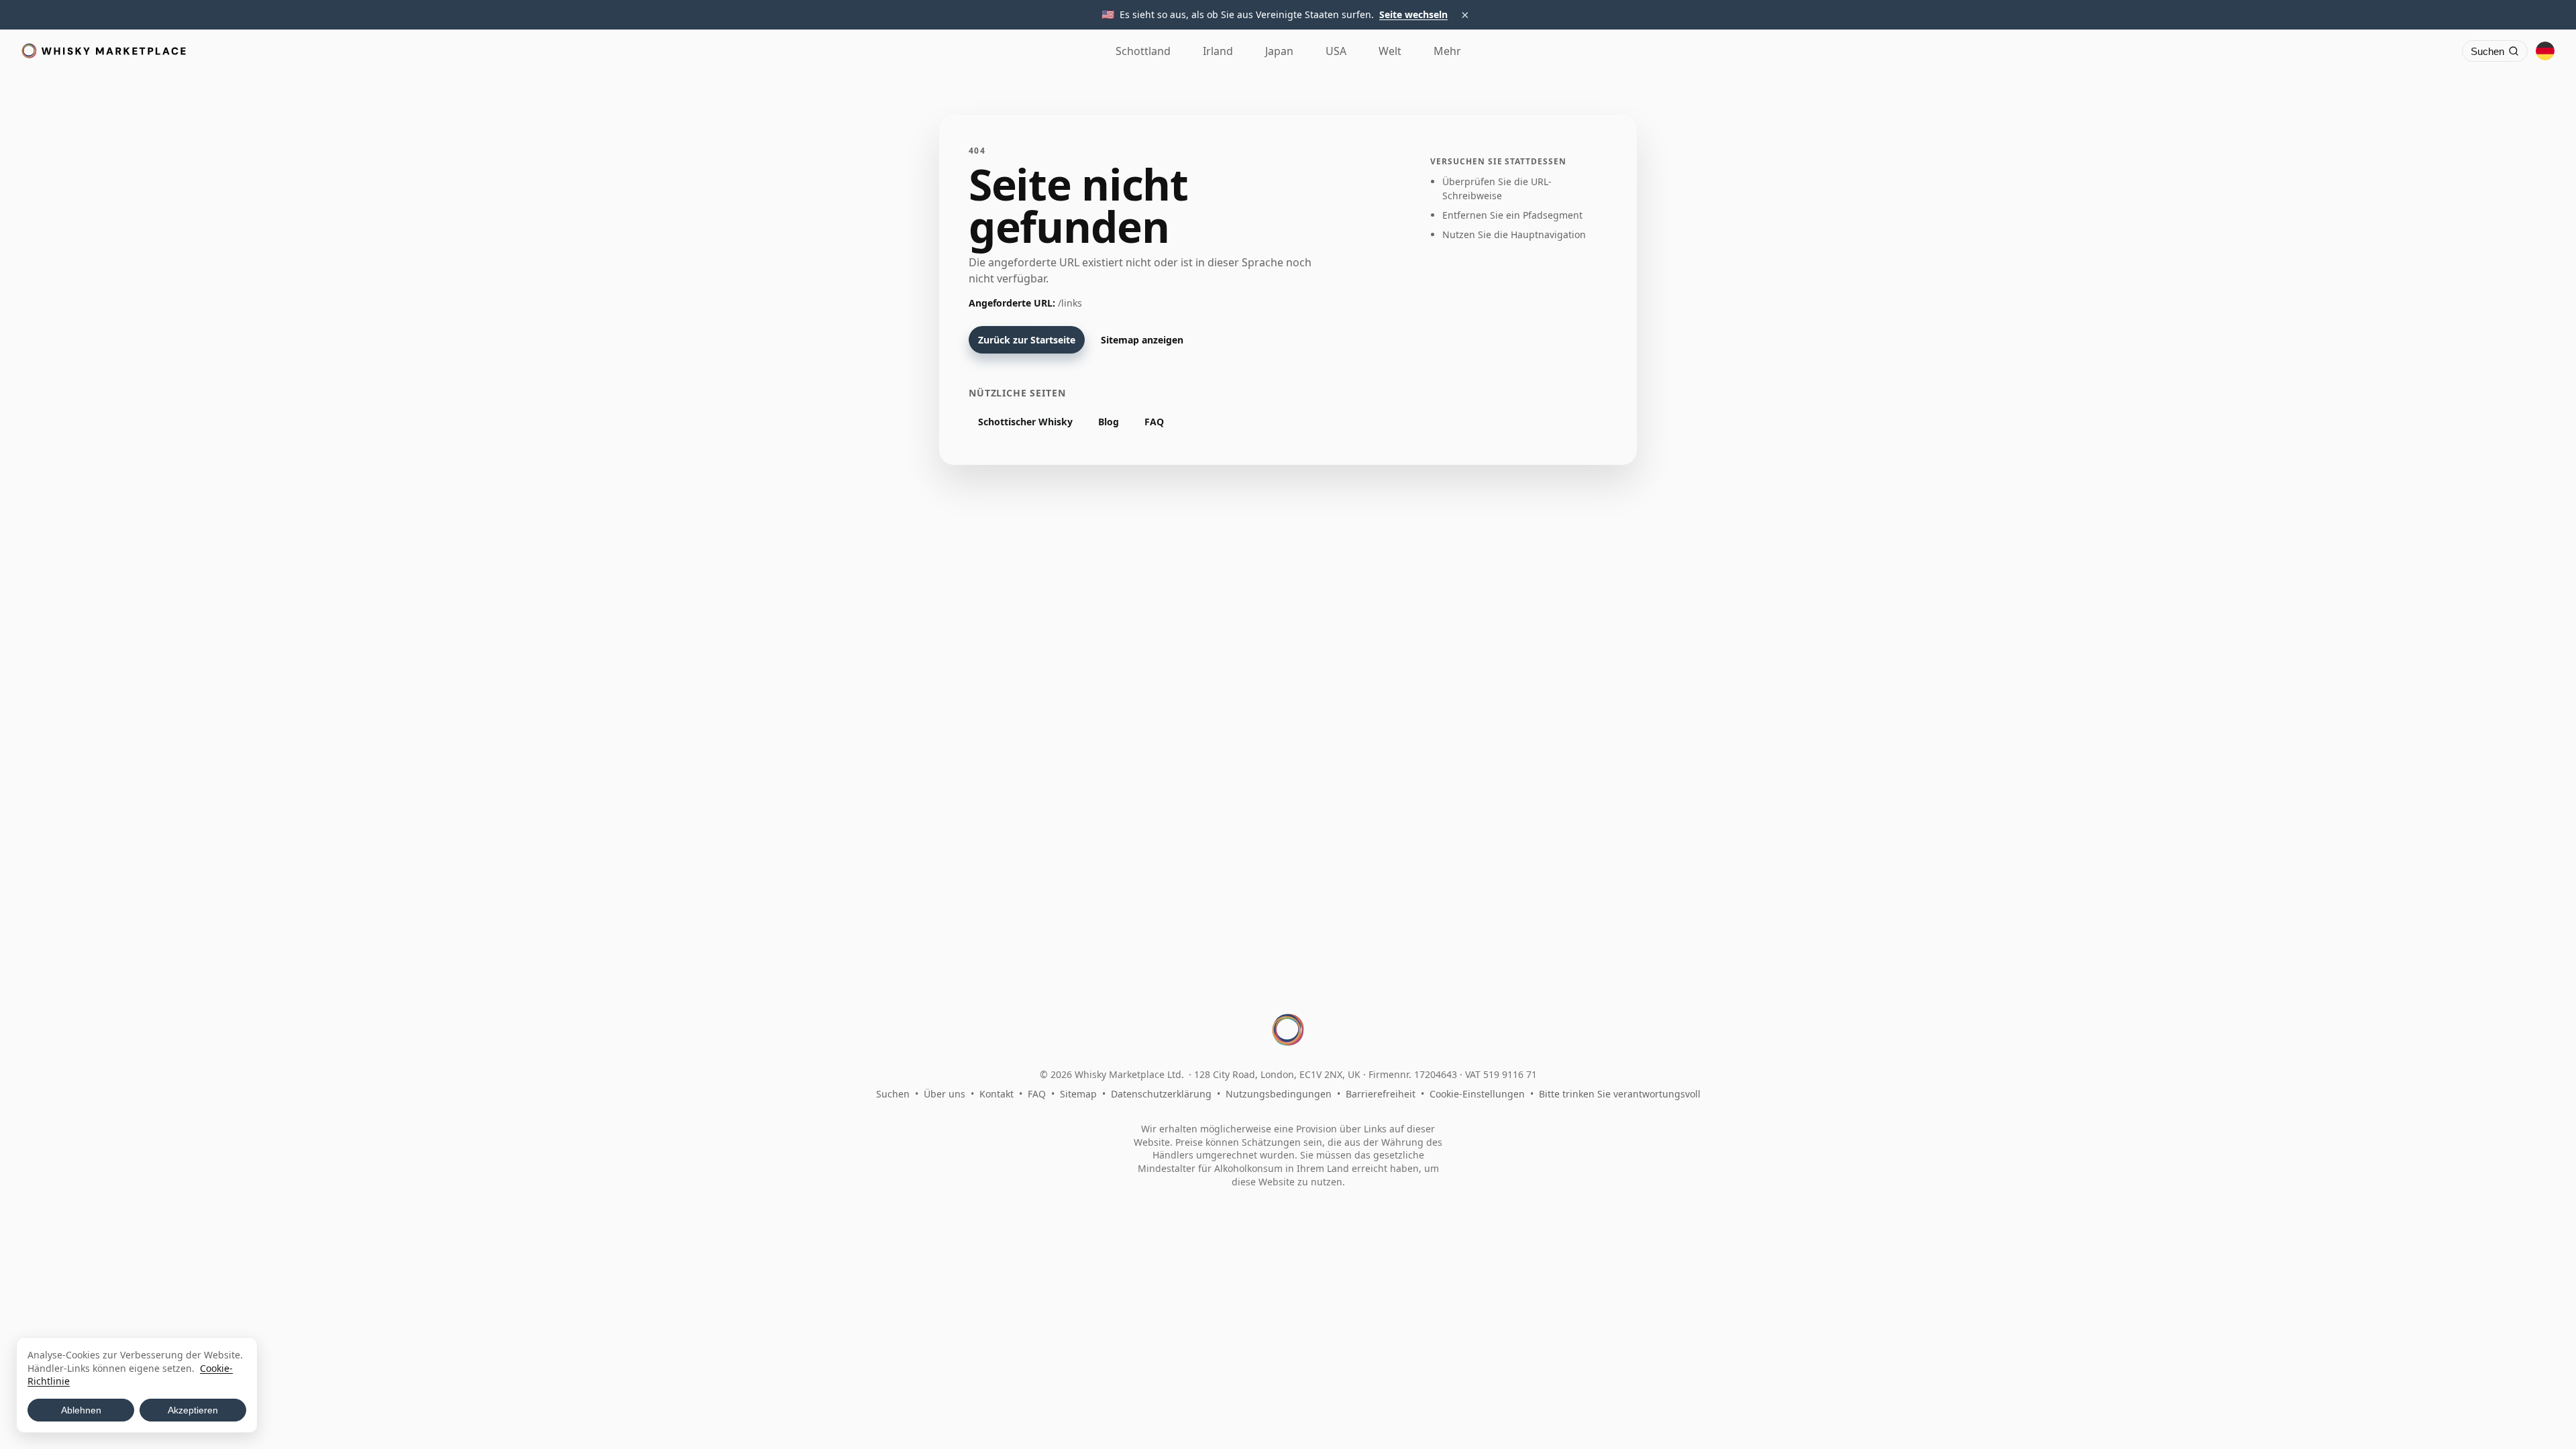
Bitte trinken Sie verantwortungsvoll (1620, 1094)
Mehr (1447, 51)
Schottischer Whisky (1025, 422)
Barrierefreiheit (1381, 1094)
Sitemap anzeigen (1142, 340)
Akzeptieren (193, 1410)
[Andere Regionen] (2545, 51)
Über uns (945, 1094)
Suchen (893, 1094)
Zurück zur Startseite (1027, 340)
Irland (1218, 51)
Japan (1279, 51)
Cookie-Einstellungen (1477, 1094)
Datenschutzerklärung (1161, 1094)
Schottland (1143, 51)
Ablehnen (81, 1410)
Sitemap (1078, 1094)
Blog (1109, 422)
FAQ (1154, 422)
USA (1336, 51)
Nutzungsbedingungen (1279, 1094)
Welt (1390, 51)
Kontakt (997, 1094)
